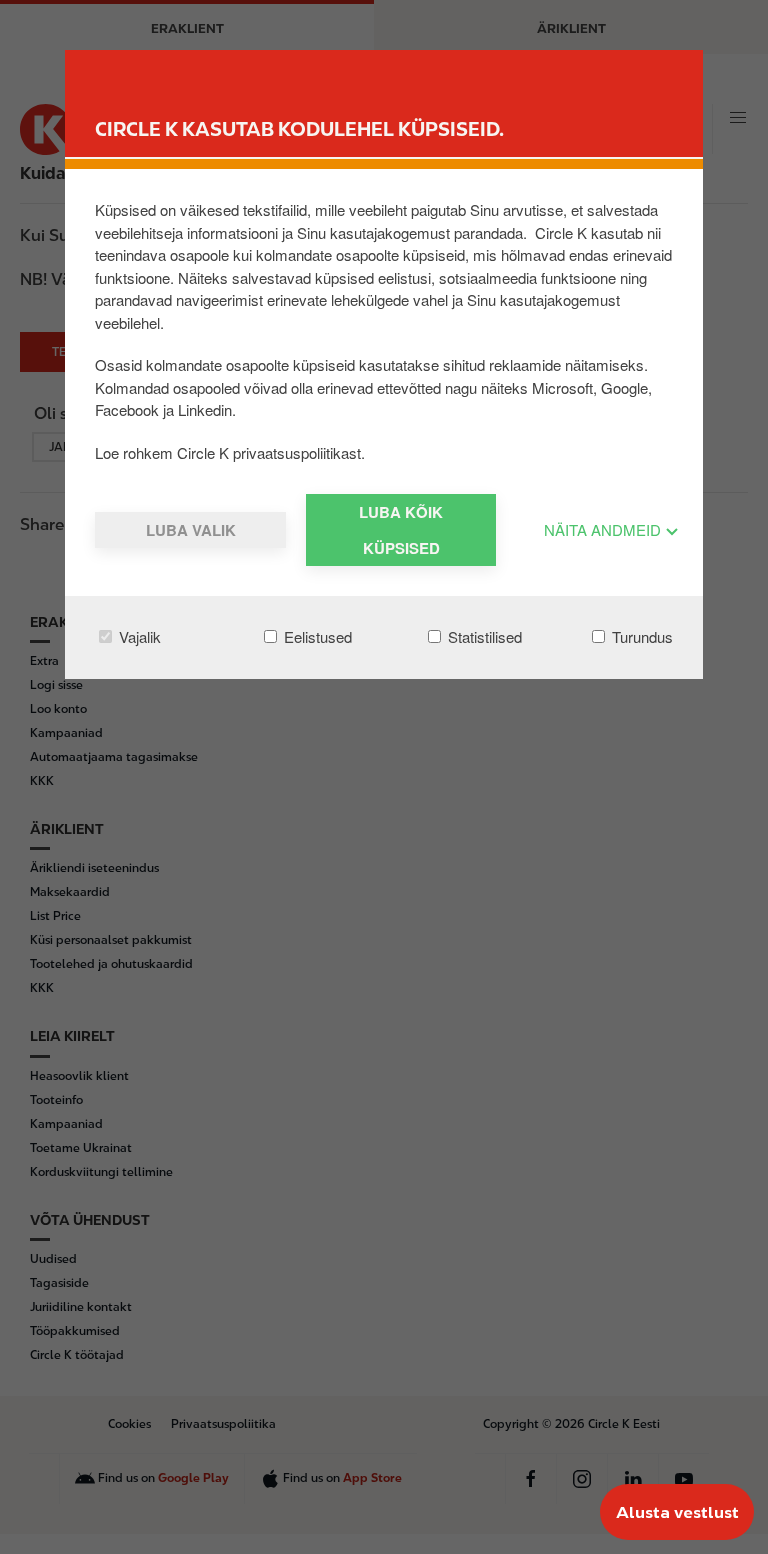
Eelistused (316, 636)
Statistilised (483, 636)
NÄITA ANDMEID (604, 529)
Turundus (640, 636)
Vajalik (138, 636)
